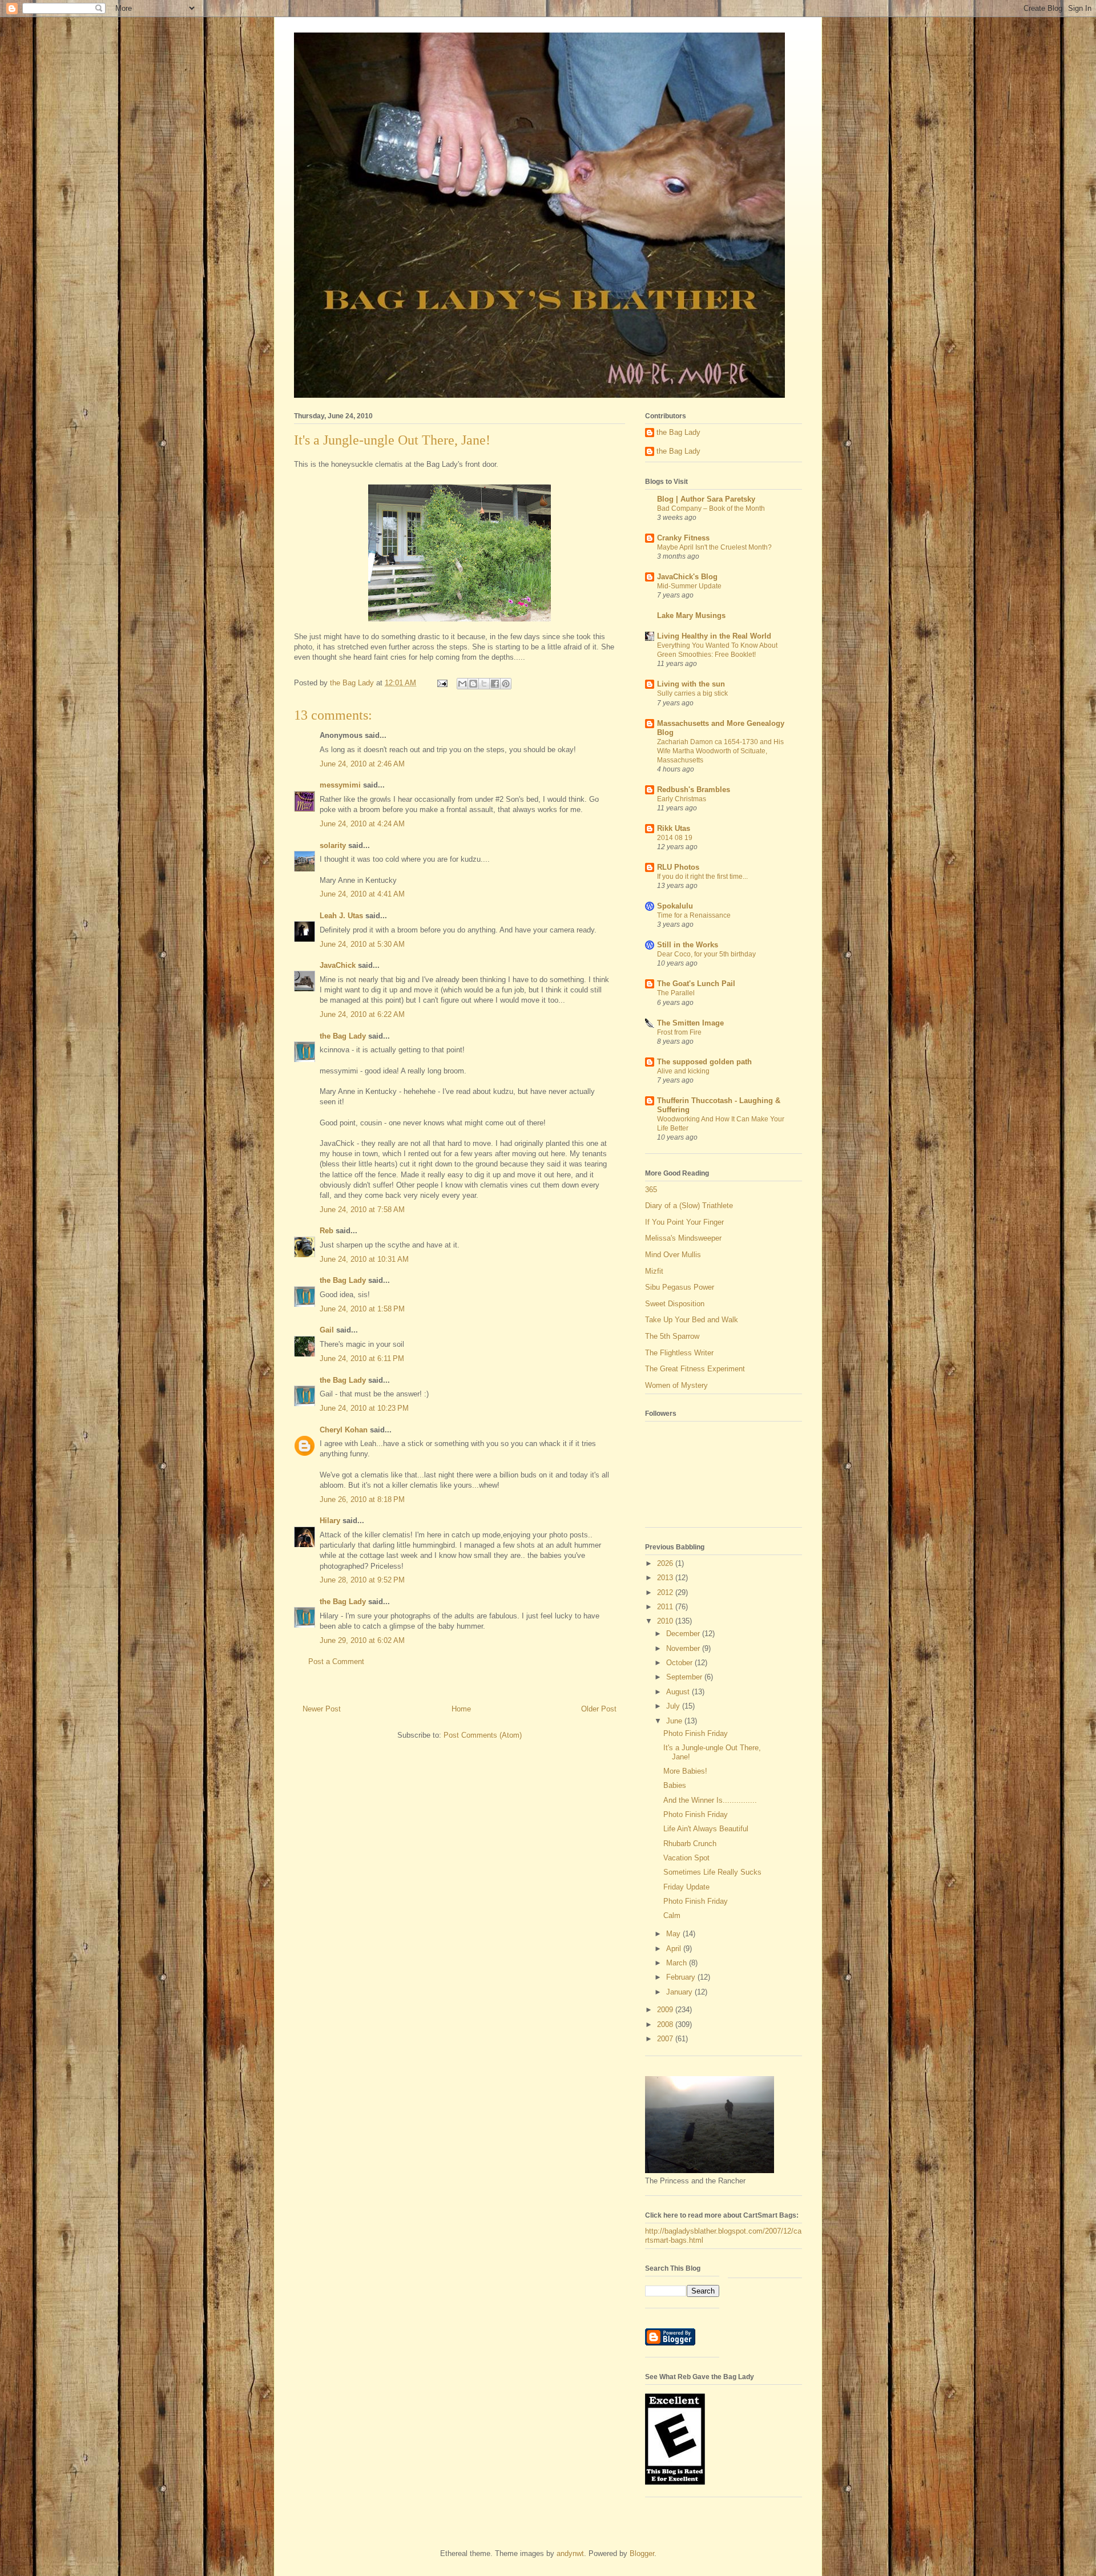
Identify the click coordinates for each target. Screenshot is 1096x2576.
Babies (675, 1785)
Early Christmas (682, 799)
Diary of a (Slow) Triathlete (689, 1206)
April (675, 1949)
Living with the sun (691, 684)
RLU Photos (678, 867)
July (674, 1706)
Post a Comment (336, 1662)
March (678, 1963)
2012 (666, 1592)
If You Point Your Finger (684, 1222)
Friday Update (686, 1887)
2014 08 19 (675, 838)
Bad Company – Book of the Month (711, 508)
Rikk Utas (674, 828)
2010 (666, 1621)
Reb (327, 1231)
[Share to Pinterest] (506, 684)
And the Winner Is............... (710, 1800)
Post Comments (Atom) (483, 1735)
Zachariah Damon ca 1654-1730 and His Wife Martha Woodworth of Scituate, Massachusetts (720, 751)
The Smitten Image (690, 1023)
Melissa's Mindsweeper (683, 1238)
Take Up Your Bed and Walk (692, 1320)
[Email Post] (442, 683)
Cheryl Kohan (344, 1430)
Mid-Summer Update (689, 586)
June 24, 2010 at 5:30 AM (362, 944)
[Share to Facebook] (495, 684)
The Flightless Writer (679, 1353)
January (680, 1992)
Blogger (642, 2553)
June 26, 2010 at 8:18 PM (362, 1499)
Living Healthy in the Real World (714, 636)
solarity (333, 845)
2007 (666, 2039)
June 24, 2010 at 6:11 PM (362, 1358)
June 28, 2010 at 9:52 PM (362, 1580)
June (675, 1721)
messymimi (340, 785)
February (682, 1977)
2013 (666, 1578)
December (684, 1634)
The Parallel (676, 993)
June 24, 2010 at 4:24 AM (362, 824)
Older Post (599, 1709)
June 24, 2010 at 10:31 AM (364, 1259)
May (674, 1934)
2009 (666, 2010)
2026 (666, 1563)
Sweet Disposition (675, 1304)
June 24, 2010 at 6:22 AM (362, 1014)
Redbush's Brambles (694, 790)
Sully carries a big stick (692, 693)
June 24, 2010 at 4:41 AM (362, 894)
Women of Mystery (676, 1385)
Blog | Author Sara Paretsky (706, 499)
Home (461, 1709)
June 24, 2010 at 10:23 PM (364, 1408)
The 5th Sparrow (672, 1336)
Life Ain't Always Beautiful (706, 1829)
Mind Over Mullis (673, 1255)
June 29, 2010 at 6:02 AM (362, 1640)
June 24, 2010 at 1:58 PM (362, 1309)
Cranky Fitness (683, 538)
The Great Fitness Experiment (695, 1369)
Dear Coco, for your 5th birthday (706, 954)
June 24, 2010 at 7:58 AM (362, 1210)
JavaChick (338, 965)
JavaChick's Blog (687, 577)
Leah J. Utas (341, 916)
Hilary (330, 1521)
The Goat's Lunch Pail (696, 984)
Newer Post (322, 1709)
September (685, 1677)
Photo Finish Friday (696, 1733)
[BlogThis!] (473, 684)
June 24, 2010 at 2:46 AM (362, 764)
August (679, 1692)
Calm (672, 1915)
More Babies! (685, 1771)
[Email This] (462, 684)
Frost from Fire (679, 1032)
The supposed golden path (704, 1062)
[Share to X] (484, 684)
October (680, 1663)
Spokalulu (675, 906)
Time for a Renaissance (694, 915)
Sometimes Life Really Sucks (712, 1872)
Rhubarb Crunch (690, 1844)
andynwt (570, 2553)
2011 (666, 1607)
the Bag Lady (343, 1036)
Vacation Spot (686, 1858)
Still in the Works (688, 945)
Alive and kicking (683, 1071)
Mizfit (654, 1271)
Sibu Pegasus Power (680, 1287)
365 (651, 1190)
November (684, 1648)
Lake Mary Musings (691, 615)
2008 (666, 2024)
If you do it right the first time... (702, 877)
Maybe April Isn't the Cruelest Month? (714, 547)
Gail (327, 1330)
